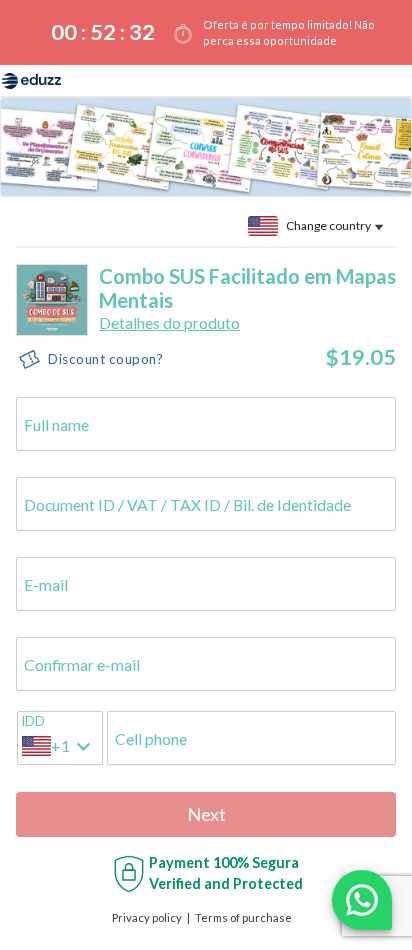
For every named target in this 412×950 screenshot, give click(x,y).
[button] (169, 322)
